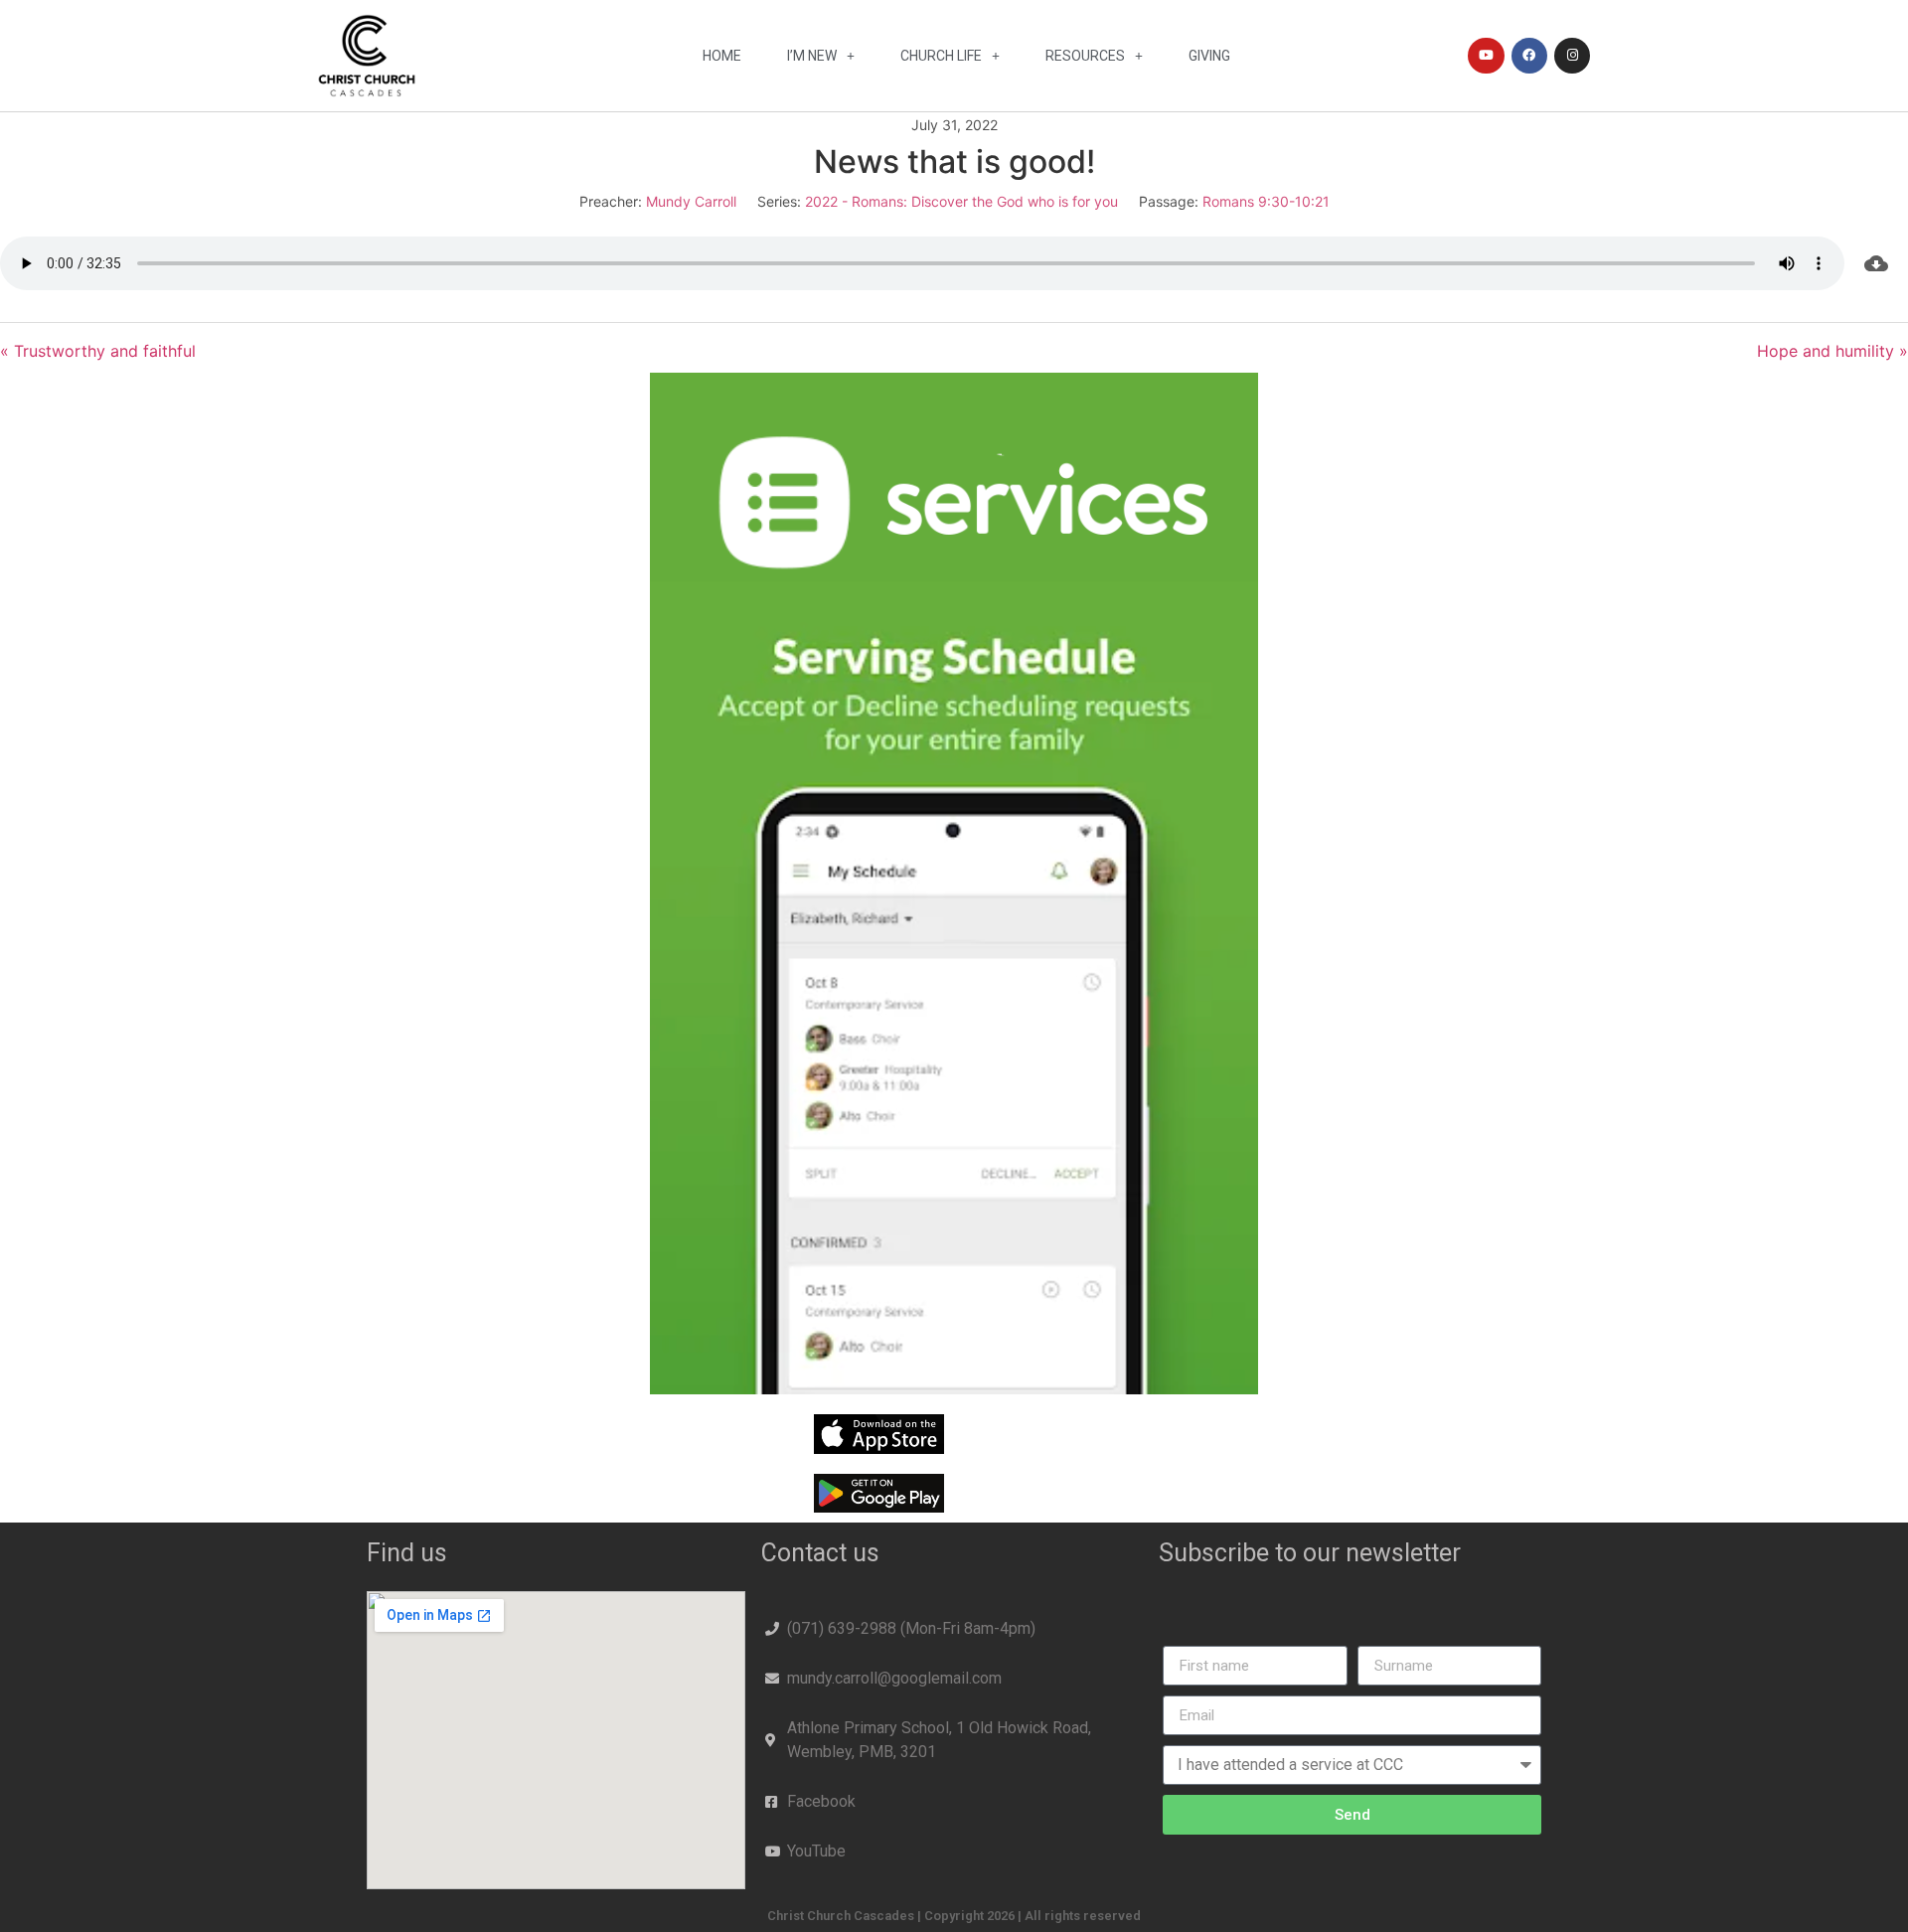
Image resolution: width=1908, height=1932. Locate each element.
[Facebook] (1529, 56)
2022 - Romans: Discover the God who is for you (961, 201)
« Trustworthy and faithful (98, 351)
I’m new (812, 56)
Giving (1209, 56)
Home (722, 56)
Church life (941, 56)
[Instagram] (1572, 56)
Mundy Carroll (691, 201)
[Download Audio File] (1876, 263)
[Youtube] (1486, 56)
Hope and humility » (1832, 351)
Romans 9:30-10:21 (1266, 201)
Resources (1085, 56)
